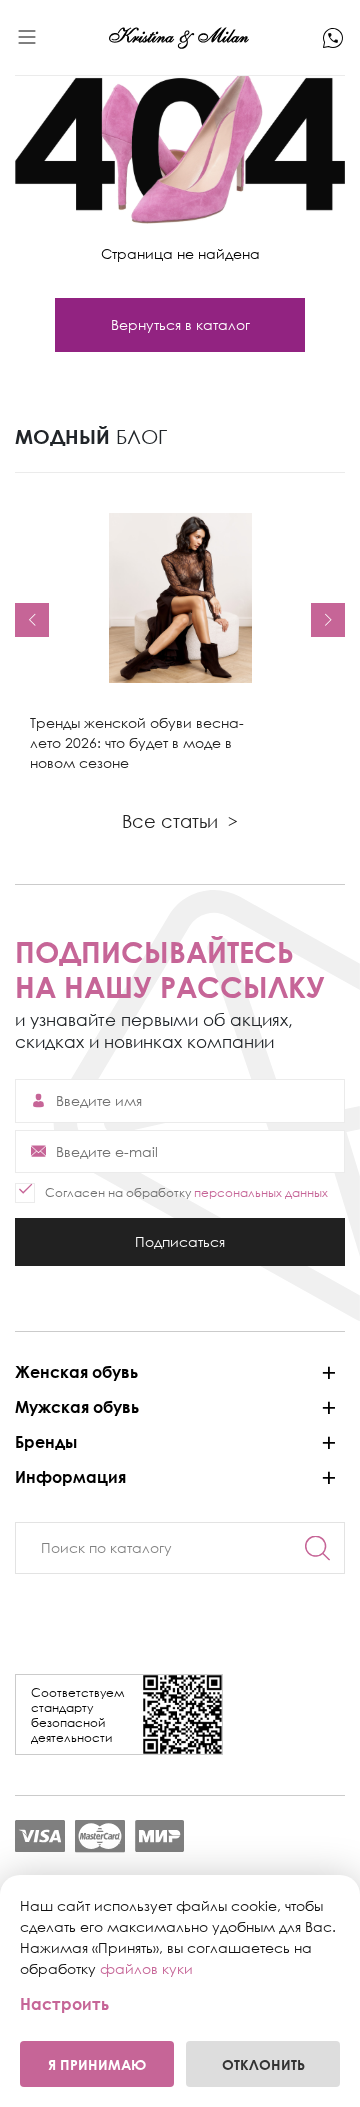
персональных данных (261, 1192)
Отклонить (263, 2064)
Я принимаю (97, 2064)
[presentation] (32, 620)
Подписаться (180, 1249)
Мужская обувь (77, 1407)
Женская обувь (76, 1372)
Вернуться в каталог (180, 324)
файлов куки (146, 1968)
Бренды (46, 1442)
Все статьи (180, 821)
